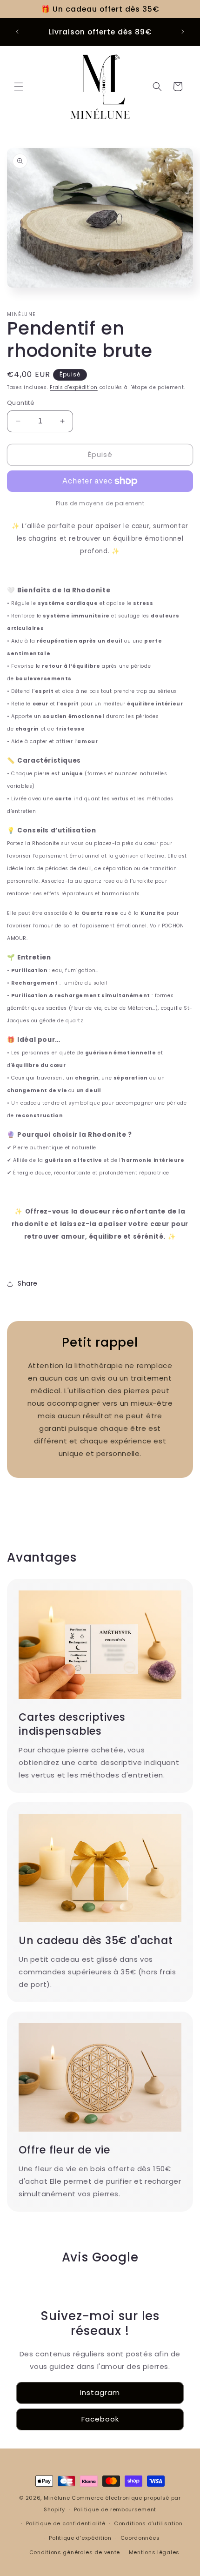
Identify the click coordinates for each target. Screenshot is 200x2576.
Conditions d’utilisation (148, 2523)
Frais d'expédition (74, 387)
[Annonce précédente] (17, 32)
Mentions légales (154, 2552)
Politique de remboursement (115, 2509)
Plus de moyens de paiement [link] (100, 503)
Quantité (21, 403)
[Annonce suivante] (183, 32)
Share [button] (28, 1283)
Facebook (100, 2419)
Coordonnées (140, 2538)
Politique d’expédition (80, 2538)
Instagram (100, 2392)
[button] (19, 87)
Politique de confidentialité (66, 2523)
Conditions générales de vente (75, 2552)
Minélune (57, 2498)
